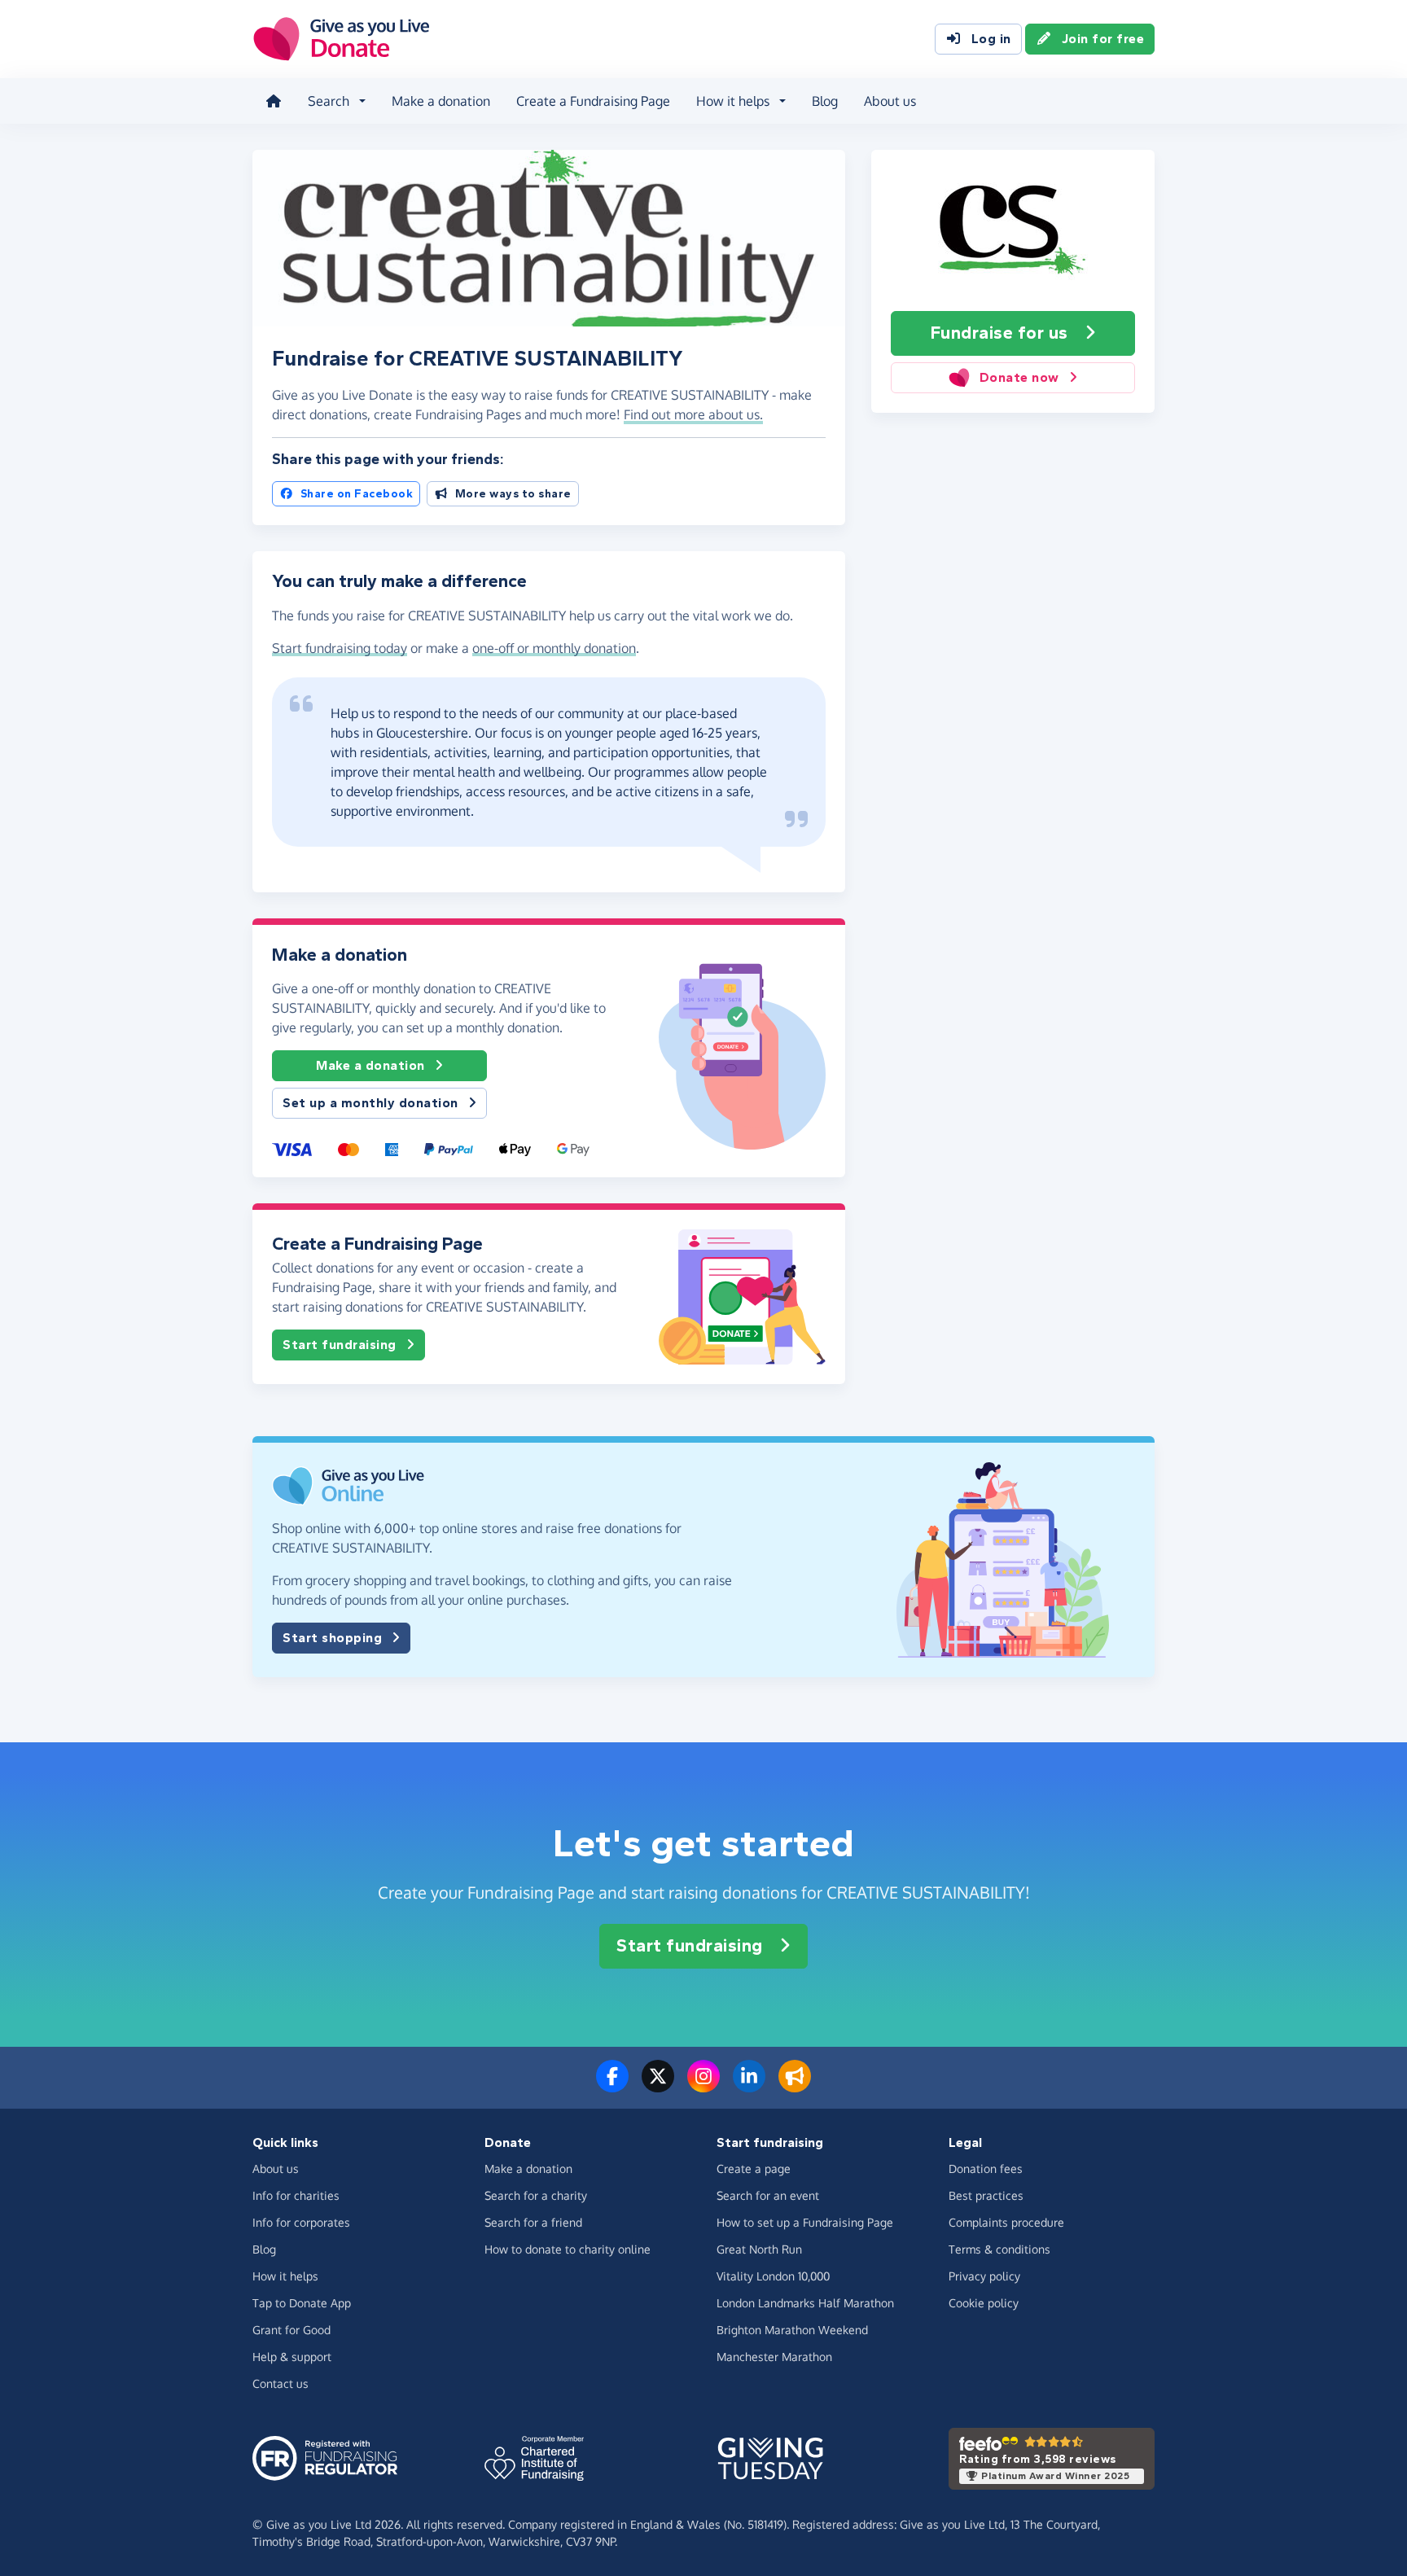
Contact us (281, 2383)
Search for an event (768, 2195)
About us (890, 101)
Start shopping (332, 1638)
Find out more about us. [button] (693, 414)
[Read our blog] (795, 2086)
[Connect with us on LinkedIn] (749, 2086)
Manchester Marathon (774, 2357)
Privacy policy (984, 2276)
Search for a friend (533, 2222)
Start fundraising (340, 1345)
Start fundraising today (340, 648)
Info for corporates (301, 2222)
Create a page (754, 2169)
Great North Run (759, 2249)
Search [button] (329, 101)
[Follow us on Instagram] (703, 2086)
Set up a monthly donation (370, 1103)
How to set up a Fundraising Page (805, 2222)
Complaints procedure (1006, 2222)
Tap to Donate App (302, 2303)
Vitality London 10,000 (773, 2276)
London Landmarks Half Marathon (805, 2303)
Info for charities (296, 2195)
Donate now (1019, 377)
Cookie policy (984, 2303)
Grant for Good (291, 2330)
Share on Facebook (357, 494)
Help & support (292, 2357)
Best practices (986, 2195)
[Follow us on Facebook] (612, 2086)
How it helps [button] (733, 101)
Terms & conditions (999, 2249)
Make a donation (441, 101)
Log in (991, 39)
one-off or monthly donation (554, 648)
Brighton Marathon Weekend (792, 2330)
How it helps (285, 2276)
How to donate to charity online (568, 2249)
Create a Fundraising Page (593, 101)
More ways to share (513, 494)
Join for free (1103, 39)
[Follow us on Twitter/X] (658, 2086)
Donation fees (986, 2169)
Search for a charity (536, 2195)
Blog (825, 101)
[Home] (274, 101)
